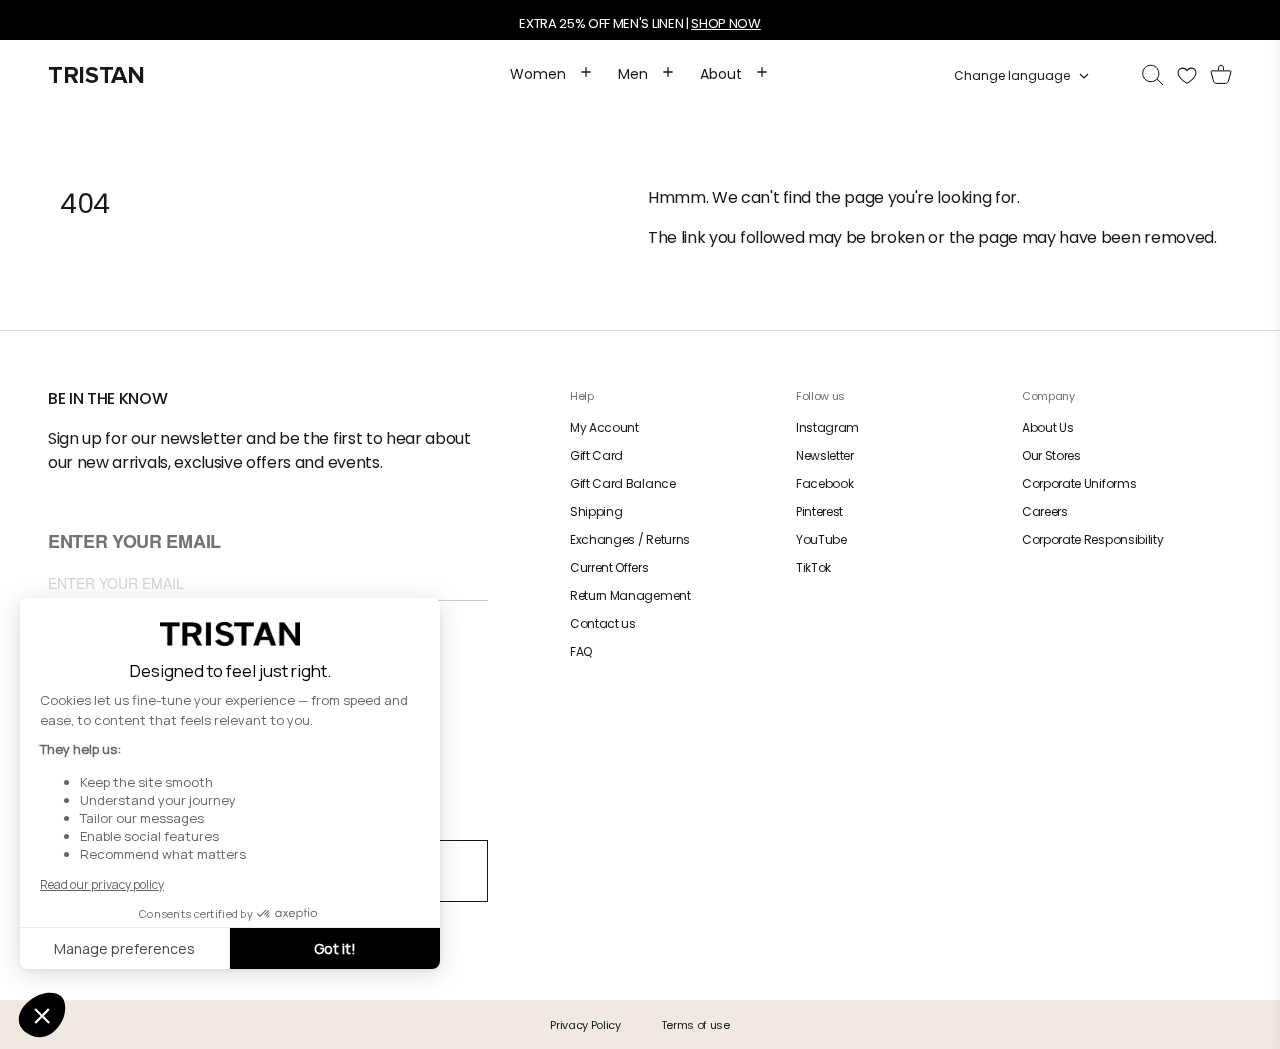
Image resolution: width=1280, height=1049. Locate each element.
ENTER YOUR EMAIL (134, 542)
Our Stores (1051, 455)
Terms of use (695, 1025)
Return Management (630, 595)
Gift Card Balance (623, 483)
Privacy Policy (585, 1025)
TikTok (813, 567)
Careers (1045, 511)
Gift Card (596, 455)
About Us (1047, 427)
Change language (1012, 76)
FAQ (581, 651)
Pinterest (819, 511)
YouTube (821, 539)
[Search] (1153, 76)
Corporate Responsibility (1092, 539)
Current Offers (609, 567)
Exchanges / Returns (630, 539)
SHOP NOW (725, 23)
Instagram (827, 427)
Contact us (603, 623)
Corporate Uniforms (1079, 483)
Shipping (596, 511)
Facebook (824, 483)
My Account (604, 427)
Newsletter (825, 455)
